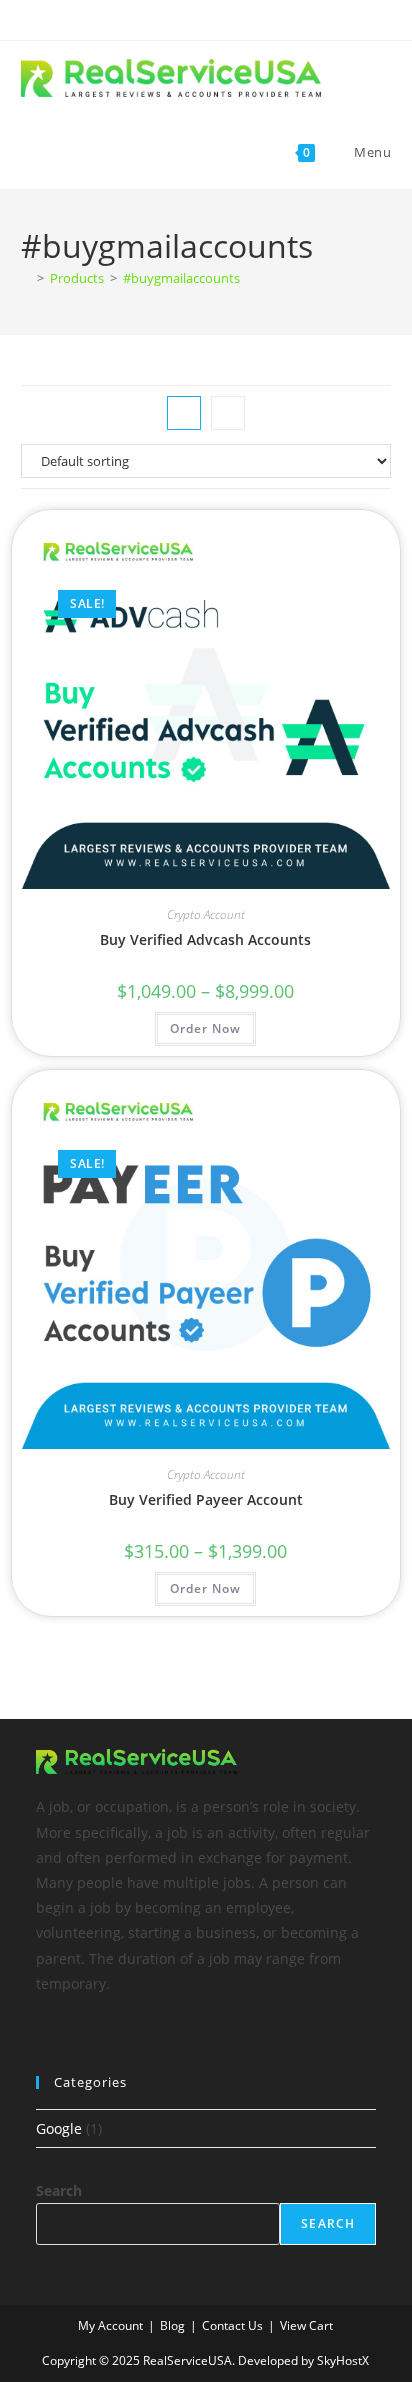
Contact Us (232, 2325)
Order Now (205, 1028)
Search (59, 2190)
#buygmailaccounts (181, 278)
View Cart (306, 2325)
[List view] (228, 413)
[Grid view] (184, 413)
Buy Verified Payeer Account (206, 1499)
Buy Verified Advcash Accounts (205, 939)
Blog (172, 2325)
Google (59, 2128)
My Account (110, 2325)
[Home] (26, 278)
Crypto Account (206, 914)
